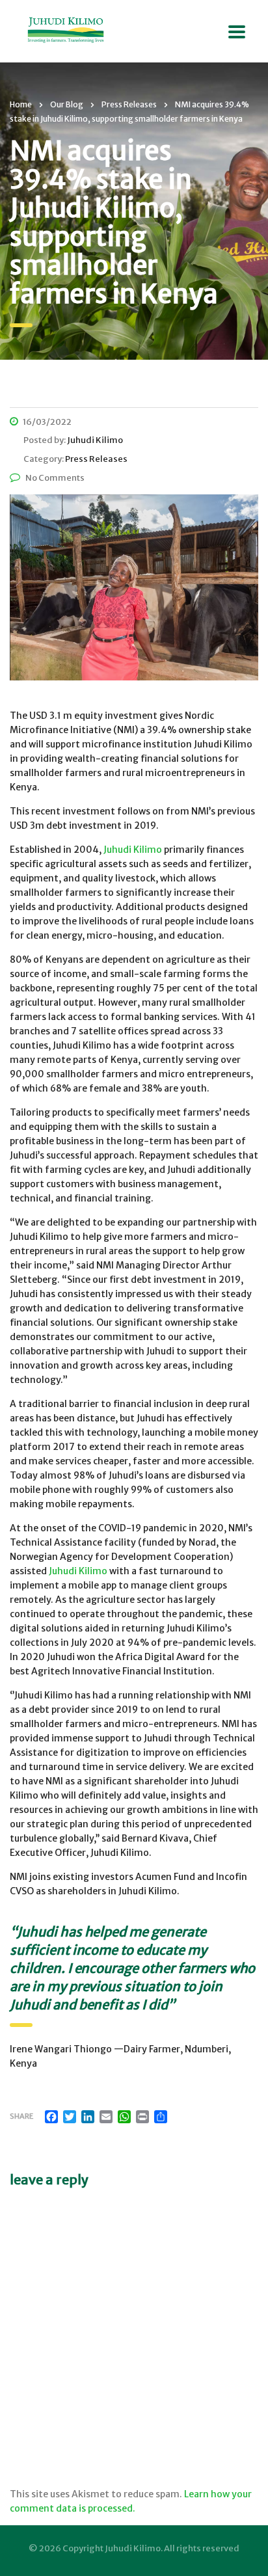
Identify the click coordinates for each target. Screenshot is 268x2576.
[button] (134, 587)
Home (21, 104)
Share (21, 2116)
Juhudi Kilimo (134, 850)
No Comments (55, 478)
